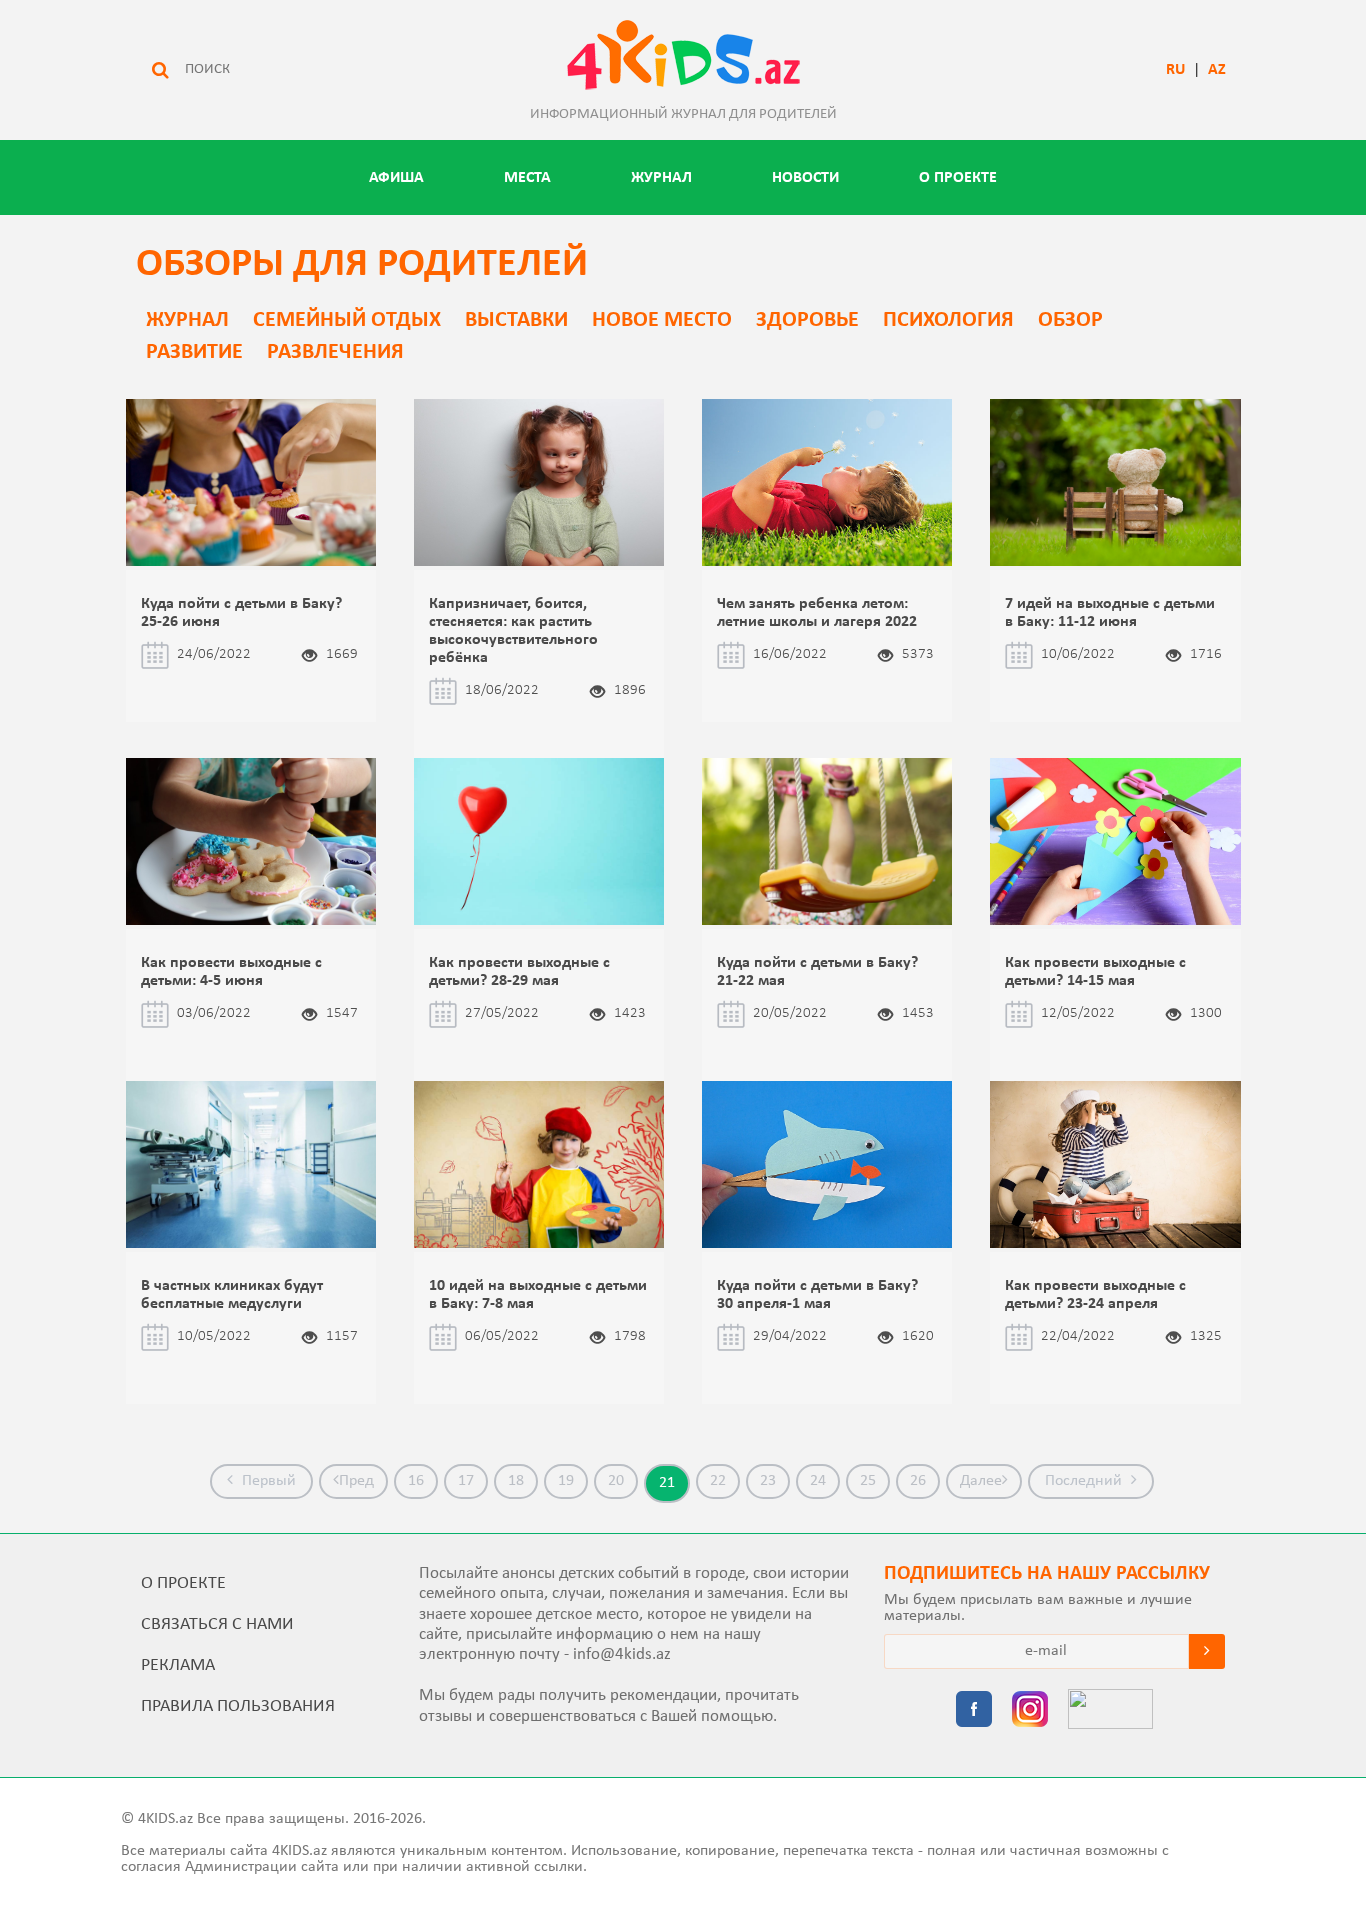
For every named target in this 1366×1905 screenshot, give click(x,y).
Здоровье (807, 320)
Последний (1085, 1481)
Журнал (187, 320)
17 (466, 1481)
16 (416, 1481)
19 (566, 1481)
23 (768, 1481)
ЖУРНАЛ (661, 178)
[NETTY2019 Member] (1110, 1711)
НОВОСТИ (805, 178)
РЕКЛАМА (178, 1665)
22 (718, 1481)
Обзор (1070, 320)
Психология (948, 320)
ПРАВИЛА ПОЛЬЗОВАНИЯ (238, 1706)
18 (516, 1481)
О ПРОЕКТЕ (958, 178)
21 (667, 1483)
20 (616, 1481)
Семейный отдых (347, 320)
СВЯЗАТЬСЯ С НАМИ (217, 1624)
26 (918, 1481)
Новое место (662, 320)
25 (868, 1481)
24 (818, 1481)
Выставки (516, 320)
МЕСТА (527, 178)
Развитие (194, 352)
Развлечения (335, 352)
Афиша (396, 178)
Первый (267, 1481)
